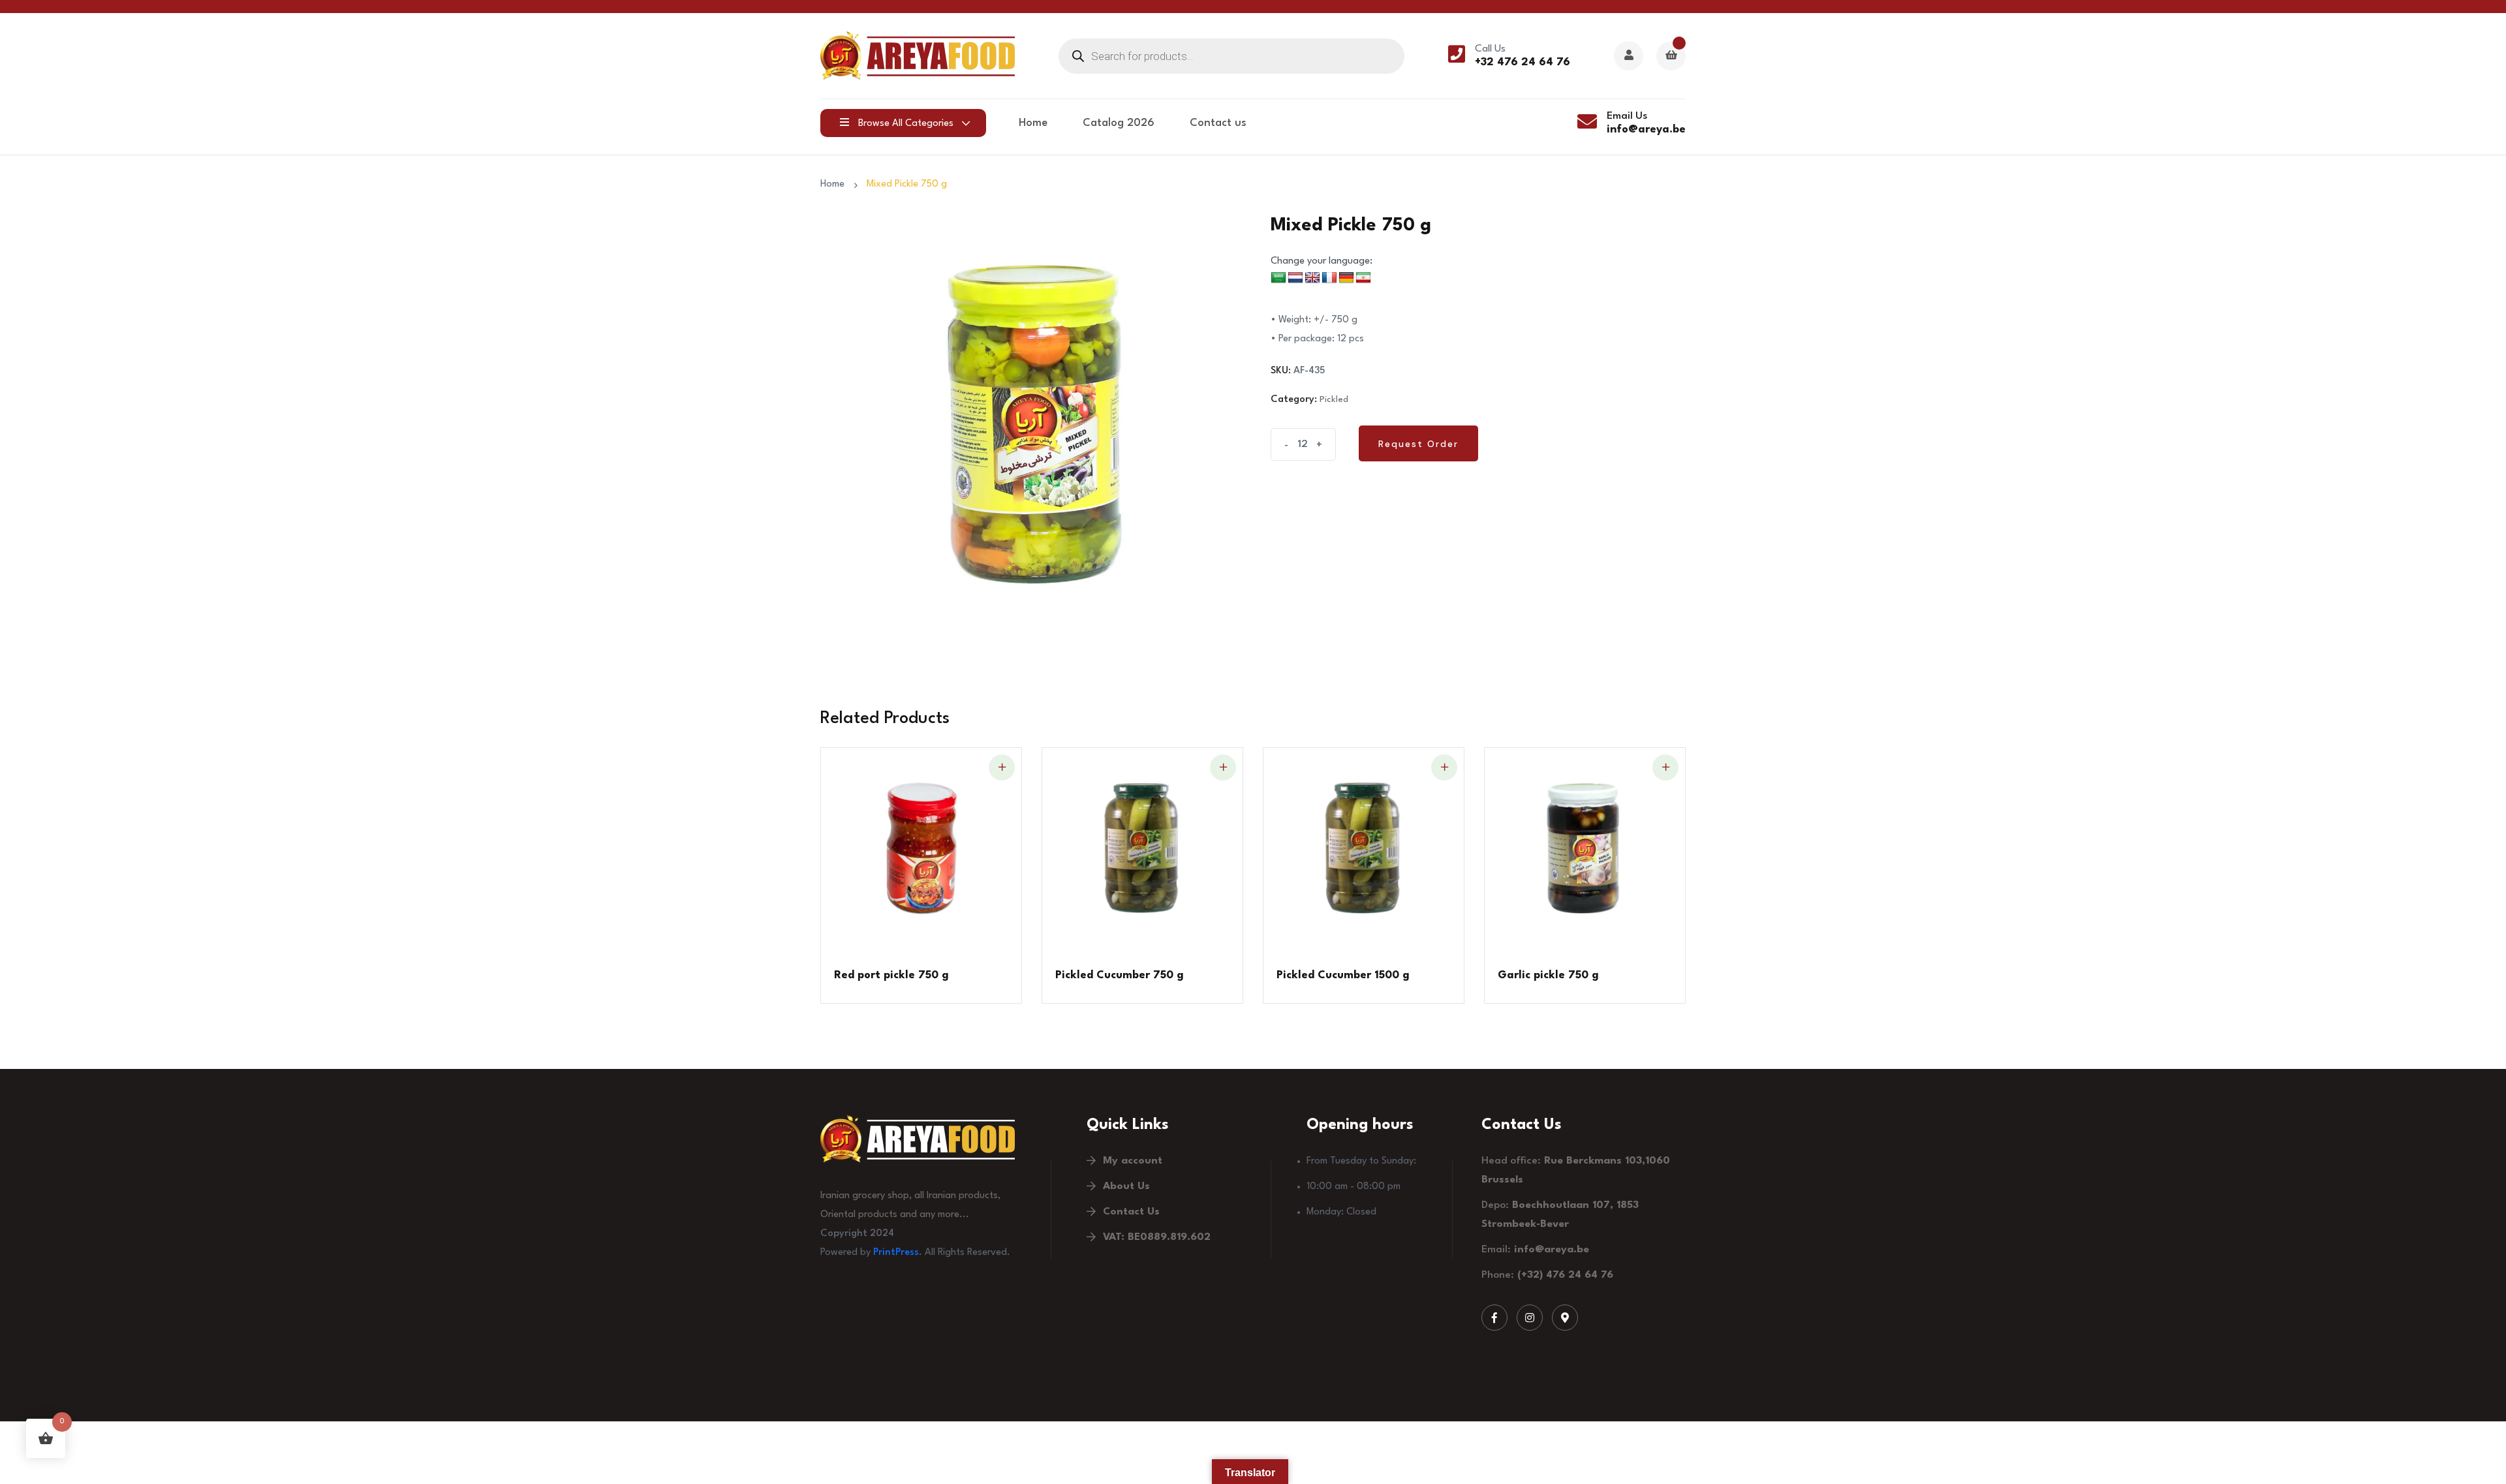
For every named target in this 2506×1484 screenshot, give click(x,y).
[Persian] (1363, 278)
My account (1133, 1161)
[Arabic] (1278, 278)
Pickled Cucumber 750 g (1120, 975)
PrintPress (896, 1253)
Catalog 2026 (1119, 123)
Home (1033, 123)
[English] (1312, 278)
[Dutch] (1295, 278)
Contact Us (1131, 1212)
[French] (1329, 278)
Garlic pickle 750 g (1548, 975)
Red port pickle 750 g (891, 975)
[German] (1346, 278)
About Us (1126, 1186)
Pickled (1334, 399)
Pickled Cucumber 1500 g (1343, 975)
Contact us (1218, 123)
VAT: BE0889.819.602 (1157, 1237)
